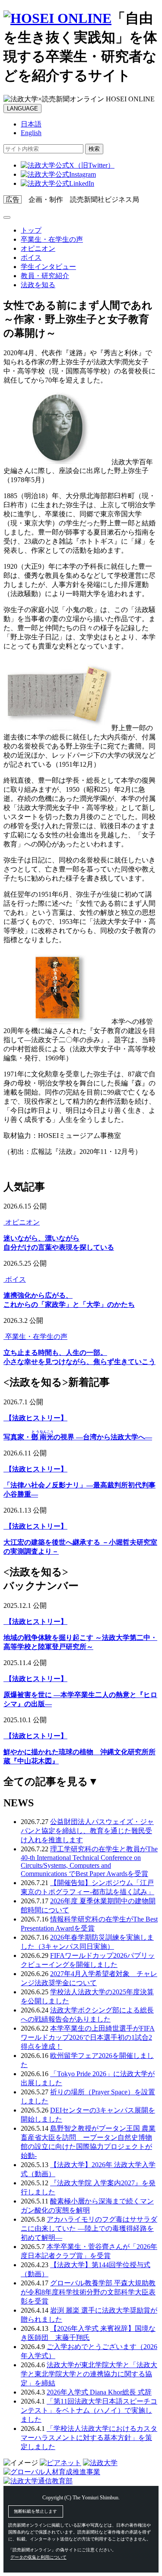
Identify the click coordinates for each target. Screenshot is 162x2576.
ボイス (31, 258)
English (31, 133)
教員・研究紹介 (45, 276)
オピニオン (38, 248)
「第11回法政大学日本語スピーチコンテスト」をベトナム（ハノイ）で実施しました (89, 2410)
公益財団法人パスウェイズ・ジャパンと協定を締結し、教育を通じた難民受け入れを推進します (87, 1831)
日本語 (31, 124)
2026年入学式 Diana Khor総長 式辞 (99, 2392)
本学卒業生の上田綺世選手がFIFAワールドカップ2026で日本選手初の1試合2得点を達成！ (88, 2037)
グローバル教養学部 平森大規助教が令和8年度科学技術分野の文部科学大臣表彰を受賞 (88, 2292)
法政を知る (38, 285)
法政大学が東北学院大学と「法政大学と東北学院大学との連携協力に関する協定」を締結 (89, 2374)
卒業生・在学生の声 (52, 239)
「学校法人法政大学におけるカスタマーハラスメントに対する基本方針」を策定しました (89, 2438)
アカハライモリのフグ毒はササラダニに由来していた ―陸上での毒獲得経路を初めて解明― (89, 2228)
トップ (31, 230)
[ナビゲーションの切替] (7, 217)
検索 (94, 149)
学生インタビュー (48, 267)
